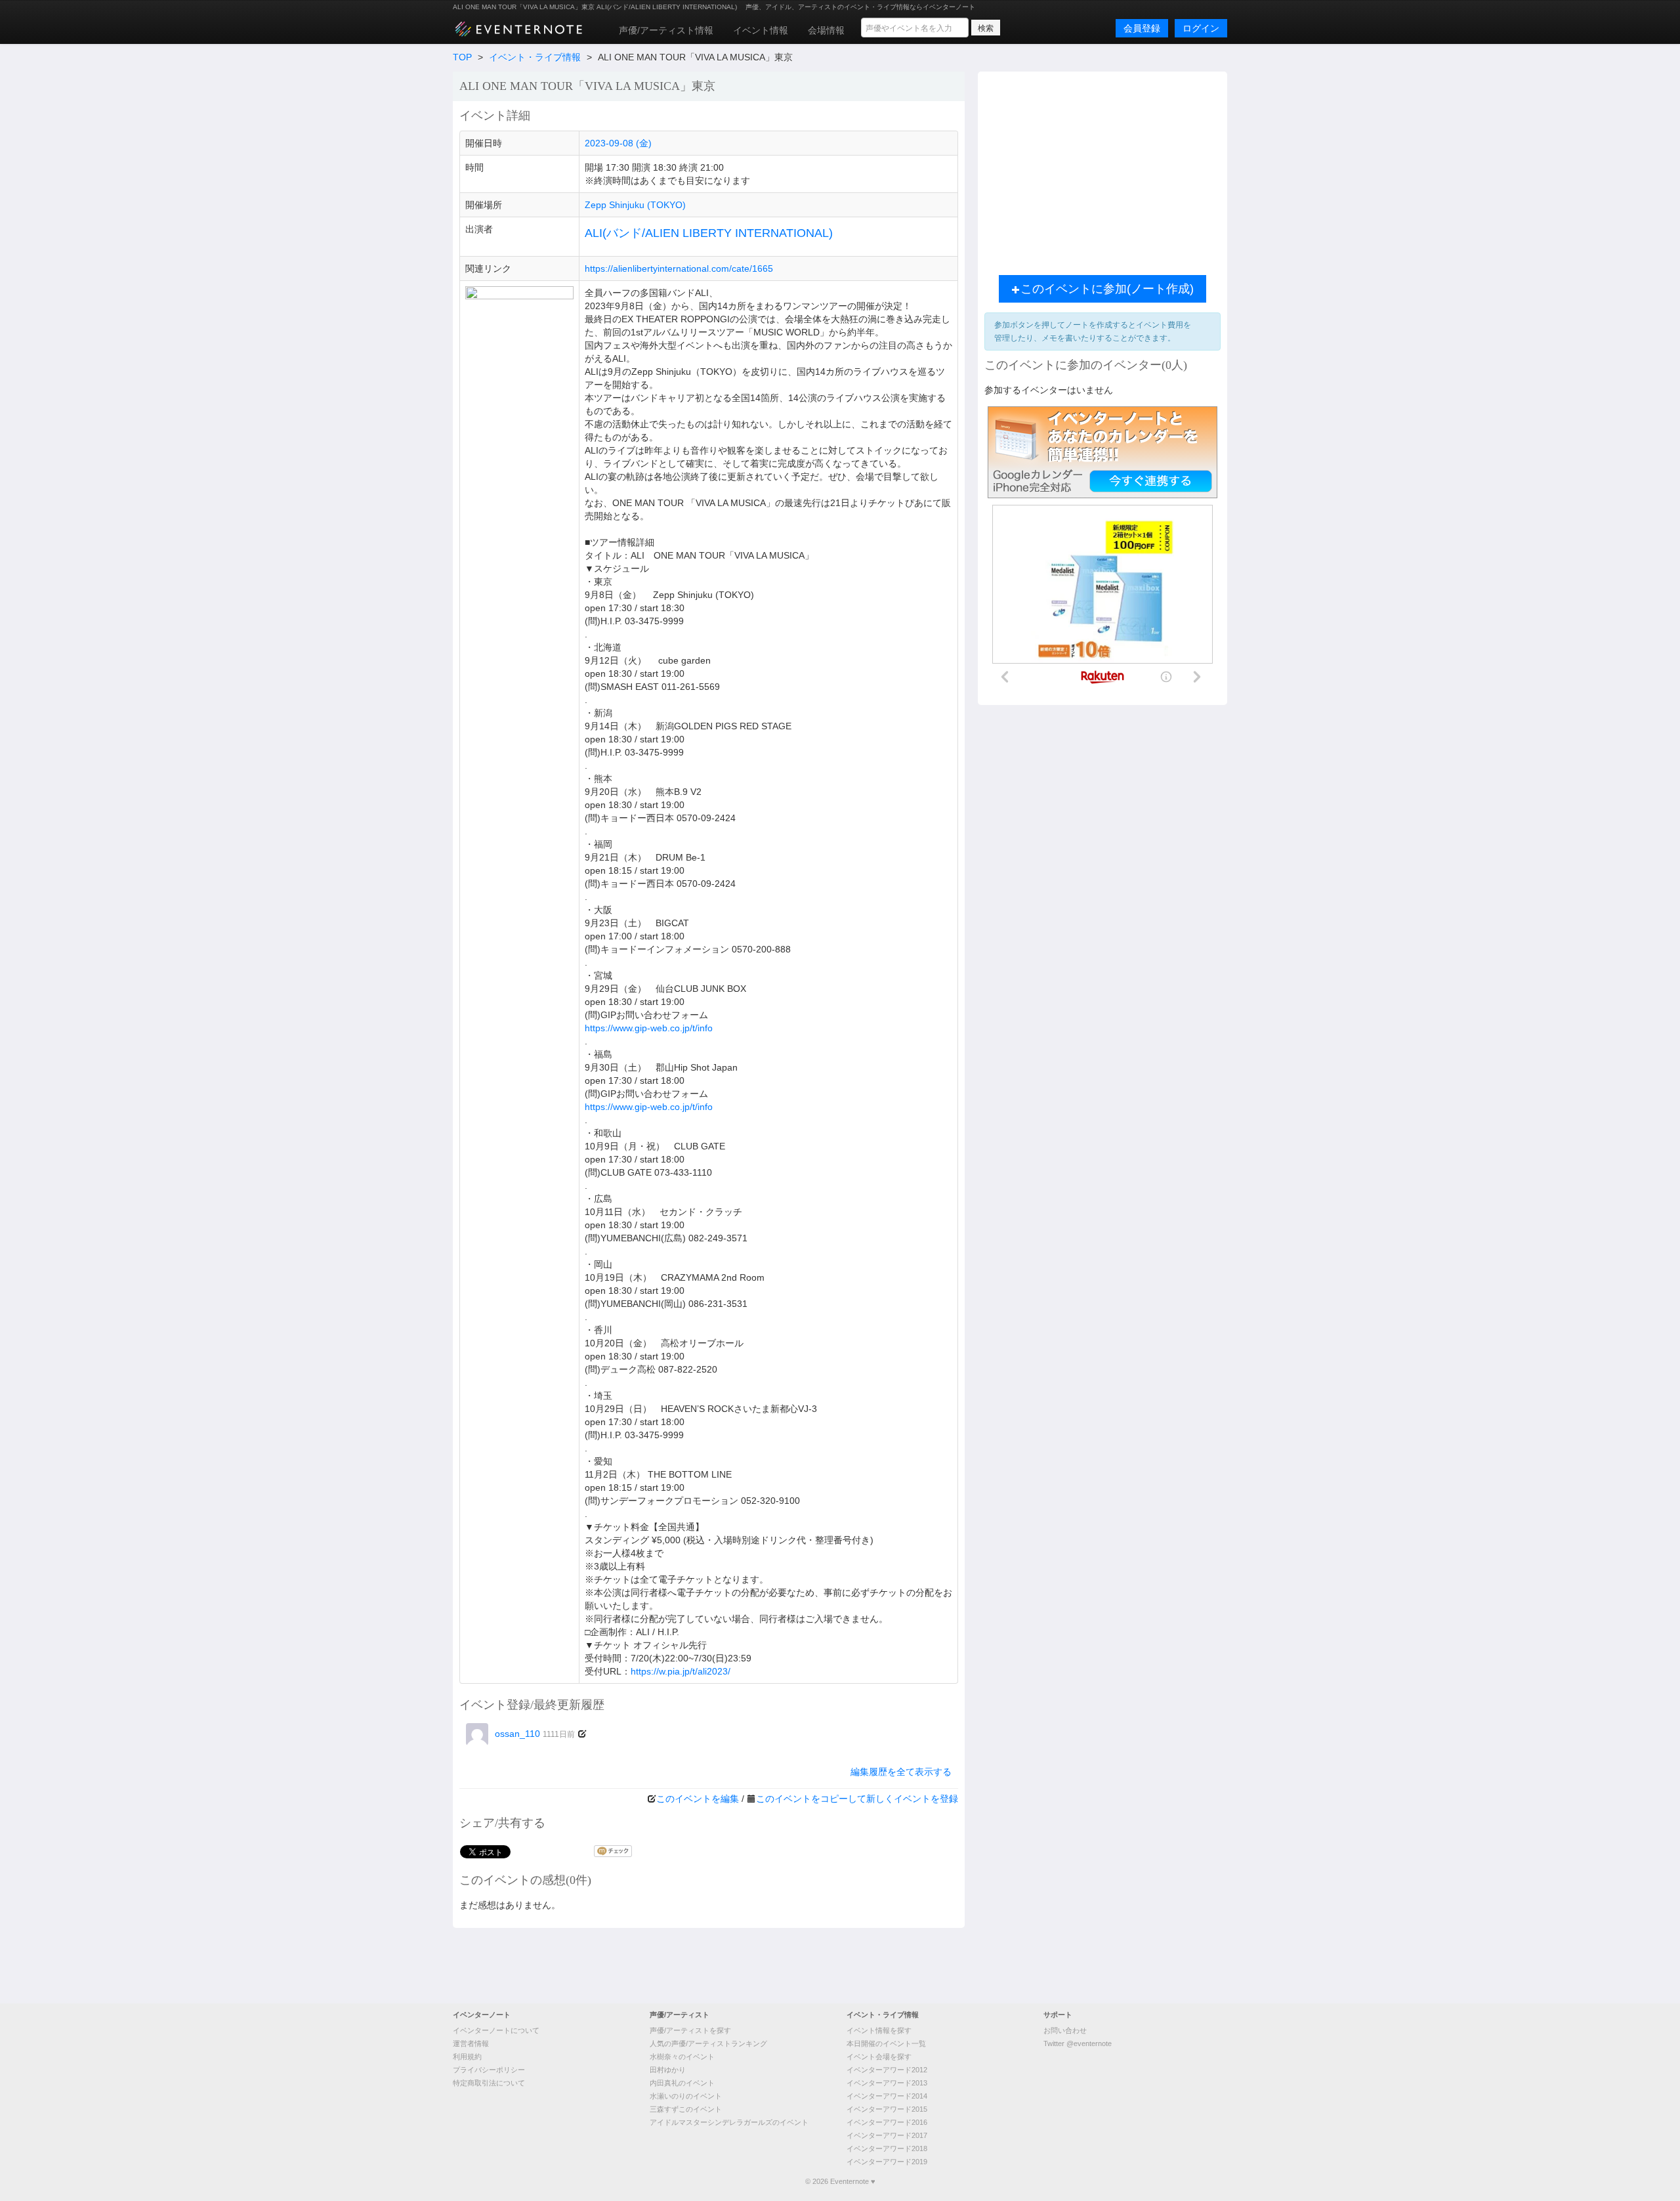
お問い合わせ (1065, 2030)
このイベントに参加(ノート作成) (1107, 289)
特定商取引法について (489, 2083)
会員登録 (1142, 28)
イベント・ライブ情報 (535, 57)
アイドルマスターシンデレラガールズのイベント (729, 2122)
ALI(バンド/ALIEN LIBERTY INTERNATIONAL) (709, 233)
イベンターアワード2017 (887, 2135)
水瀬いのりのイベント (686, 2096)
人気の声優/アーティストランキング (708, 2043)
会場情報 (826, 30)
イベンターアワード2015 (887, 2109)
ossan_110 (535, 1734)
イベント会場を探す (879, 2057)
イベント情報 (761, 30)
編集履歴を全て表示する (901, 1772)
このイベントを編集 (698, 1799)
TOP (462, 57)
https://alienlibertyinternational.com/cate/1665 (679, 268)
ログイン (1201, 28)
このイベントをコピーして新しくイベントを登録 (857, 1799)
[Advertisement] (1102, 170)
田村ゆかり (668, 2070)
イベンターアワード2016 (887, 2122)
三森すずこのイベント (686, 2109)
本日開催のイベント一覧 (886, 2043)
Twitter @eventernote (1078, 2043)
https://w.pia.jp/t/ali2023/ (681, 1671)
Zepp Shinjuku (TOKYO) (635, 205)
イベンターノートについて (496, 2030)
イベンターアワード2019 (887, 2162)
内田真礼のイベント (682, 2083)
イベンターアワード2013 (887, 2083)
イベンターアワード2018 (887, 2148)
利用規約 (467, 2057)
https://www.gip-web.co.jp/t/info (649, 1028)
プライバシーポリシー (489, 2070)
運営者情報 (471, 2043)
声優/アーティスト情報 (666, 30)
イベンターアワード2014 (887, 2096)
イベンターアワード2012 (887, 2070)
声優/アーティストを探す (690, 2030)
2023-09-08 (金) (618, 143)
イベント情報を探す (879, 2030)
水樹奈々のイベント (682, 2057)
